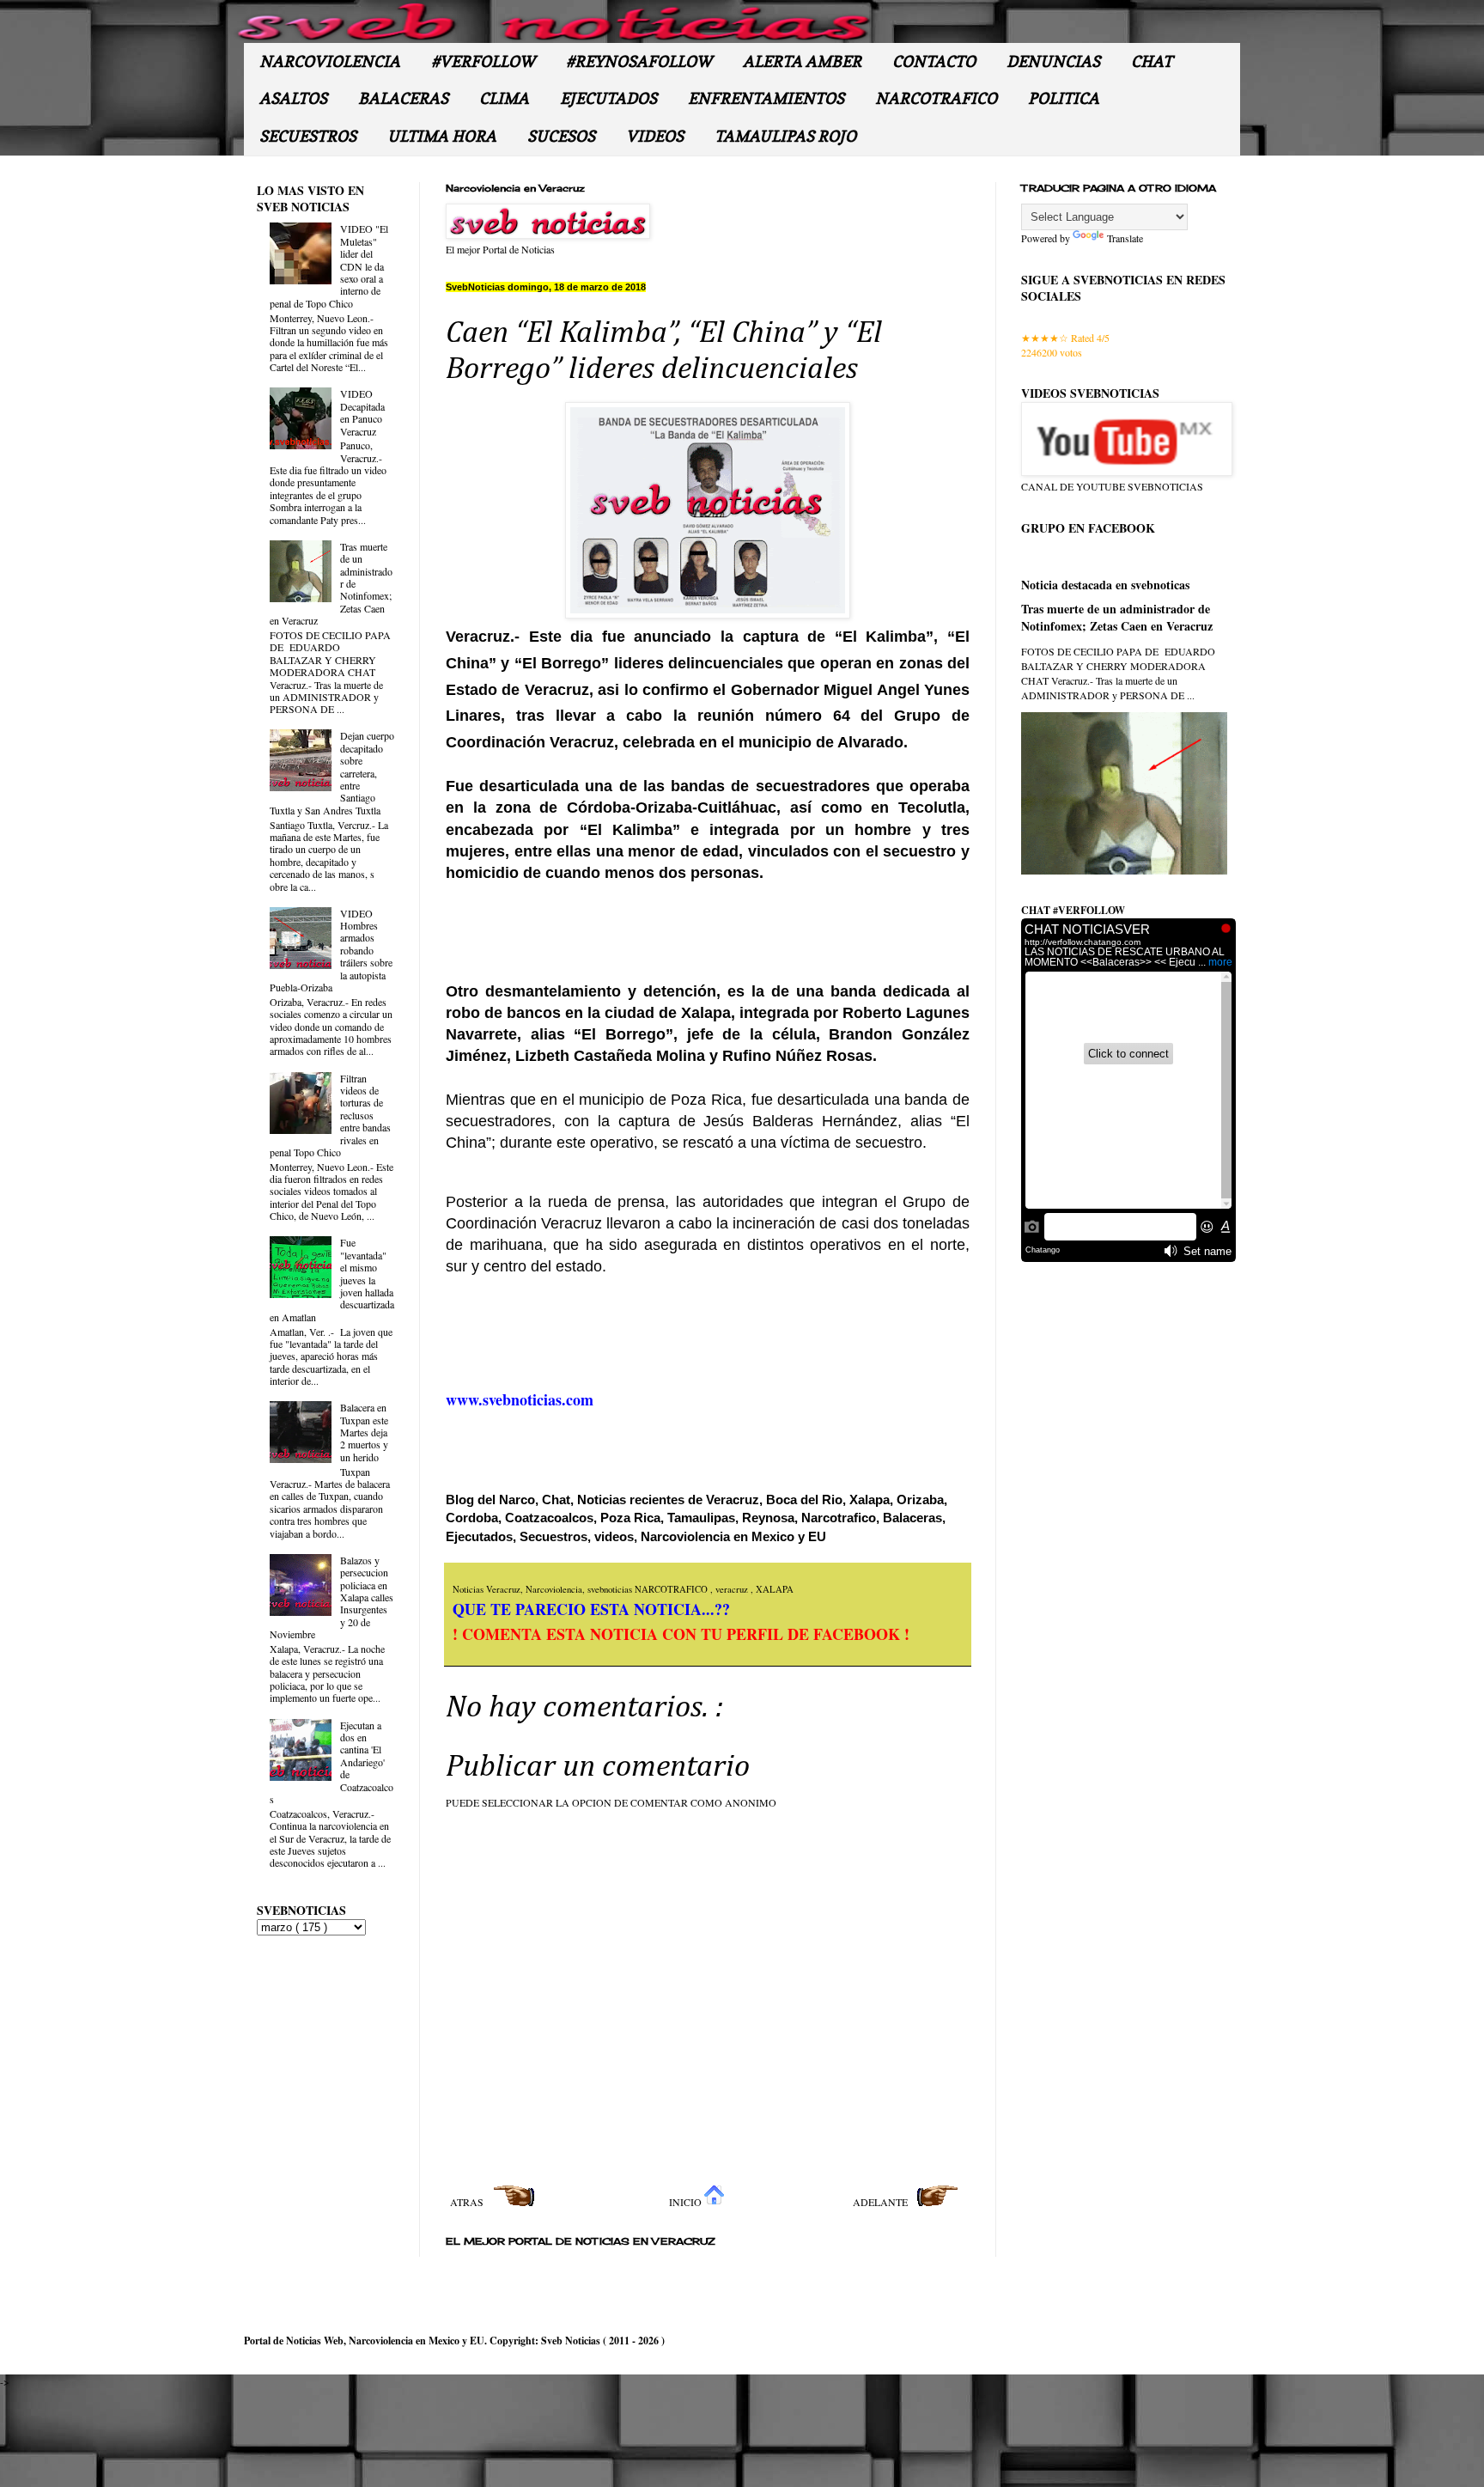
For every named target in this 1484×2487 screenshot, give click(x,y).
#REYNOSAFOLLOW (639, 61)
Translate (1125, 238)
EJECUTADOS (608, 98)
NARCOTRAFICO (936, 98)
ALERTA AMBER (802, 61)
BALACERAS (403, 98)
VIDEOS (655, 136)
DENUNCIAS (1053, 61)
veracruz (733, 1589)
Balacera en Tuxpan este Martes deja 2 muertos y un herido (364, 1432)
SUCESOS (561, 136)
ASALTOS (293, 98)
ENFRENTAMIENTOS (766, 98)
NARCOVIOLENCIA (330, 61)
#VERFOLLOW (483, 61)
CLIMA (504, 98)
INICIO (687, 2202)
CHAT (1152, 61)
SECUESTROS (308, 136)
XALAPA (775, 1589)
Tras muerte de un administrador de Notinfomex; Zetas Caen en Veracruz (1117, 617)
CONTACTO (934, 61)
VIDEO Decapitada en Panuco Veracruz (362, 412)
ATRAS (468, 2202)
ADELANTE (882, 2202)
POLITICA (1064, 98)
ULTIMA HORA (442, 136)
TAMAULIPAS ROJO (785, 136)
